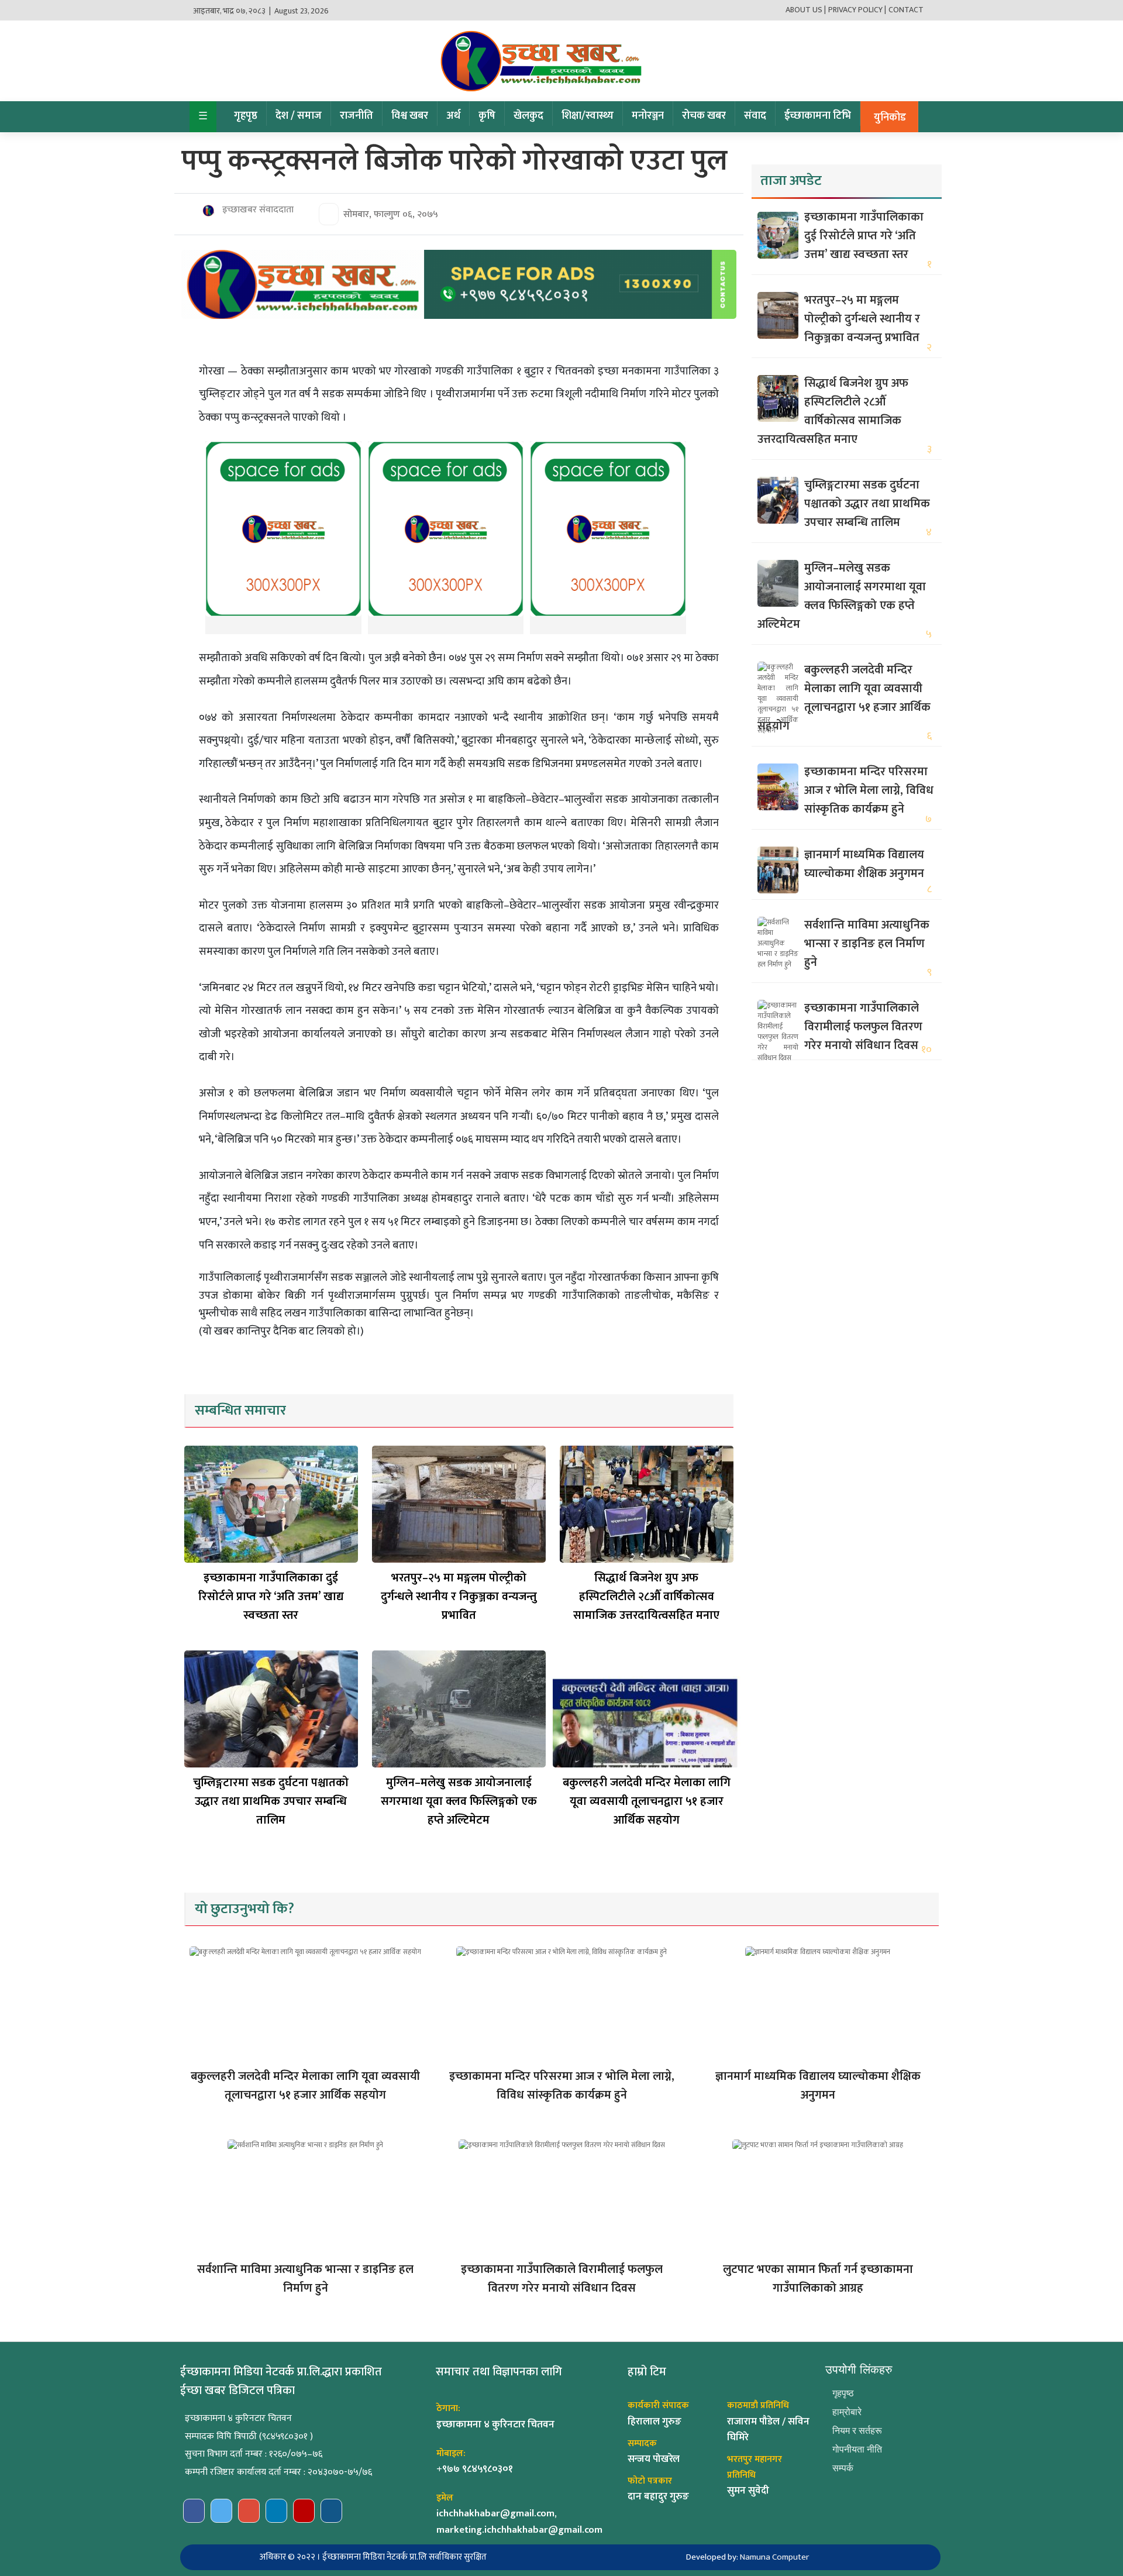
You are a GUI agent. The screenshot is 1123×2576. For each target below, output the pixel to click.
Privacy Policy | (857, 10)
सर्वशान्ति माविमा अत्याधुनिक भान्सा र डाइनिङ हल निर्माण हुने (867, 944)
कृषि (487, 116)
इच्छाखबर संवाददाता (257, 210)
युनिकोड (890, 118)
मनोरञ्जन (648, 116)
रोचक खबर (704, 116)
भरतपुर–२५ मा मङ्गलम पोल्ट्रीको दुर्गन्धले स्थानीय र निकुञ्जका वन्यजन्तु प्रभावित (459, 1597)
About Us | (806, 10)
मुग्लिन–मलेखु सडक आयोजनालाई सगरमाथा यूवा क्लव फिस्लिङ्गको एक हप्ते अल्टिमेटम (459, 1801)
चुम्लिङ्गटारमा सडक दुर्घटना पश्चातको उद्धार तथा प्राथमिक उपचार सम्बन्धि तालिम (271, 1801)
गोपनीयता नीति (857, 2449)
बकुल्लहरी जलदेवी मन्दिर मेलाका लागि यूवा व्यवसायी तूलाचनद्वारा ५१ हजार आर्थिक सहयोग (647, 1801)
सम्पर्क (843, 2468)
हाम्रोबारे (847, 2412)
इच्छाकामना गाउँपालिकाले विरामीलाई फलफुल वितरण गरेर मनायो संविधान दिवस (863, 1027)
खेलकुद (528, 116)
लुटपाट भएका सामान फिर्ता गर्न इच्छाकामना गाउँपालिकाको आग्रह (818, 2279)
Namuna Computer (774, 2557)
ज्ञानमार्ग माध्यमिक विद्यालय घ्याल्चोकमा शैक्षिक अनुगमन (864, 864)
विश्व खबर (410, 116)
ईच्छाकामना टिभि (818, 116)
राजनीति (356, 116)
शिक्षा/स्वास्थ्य (588, 116)
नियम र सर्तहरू (857, 2431)
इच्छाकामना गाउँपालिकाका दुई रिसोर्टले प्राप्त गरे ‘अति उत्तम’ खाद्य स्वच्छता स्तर (271, 1597)
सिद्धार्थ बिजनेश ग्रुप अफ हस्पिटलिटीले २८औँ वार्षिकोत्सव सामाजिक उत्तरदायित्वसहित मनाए (646, 1597)
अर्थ (453, 116)
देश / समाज (299, 116)
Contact (906, 10)
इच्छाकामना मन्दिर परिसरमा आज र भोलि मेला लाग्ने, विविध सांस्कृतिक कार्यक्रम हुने (869, 790)
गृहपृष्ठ (246, 116)
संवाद (755, 116)
